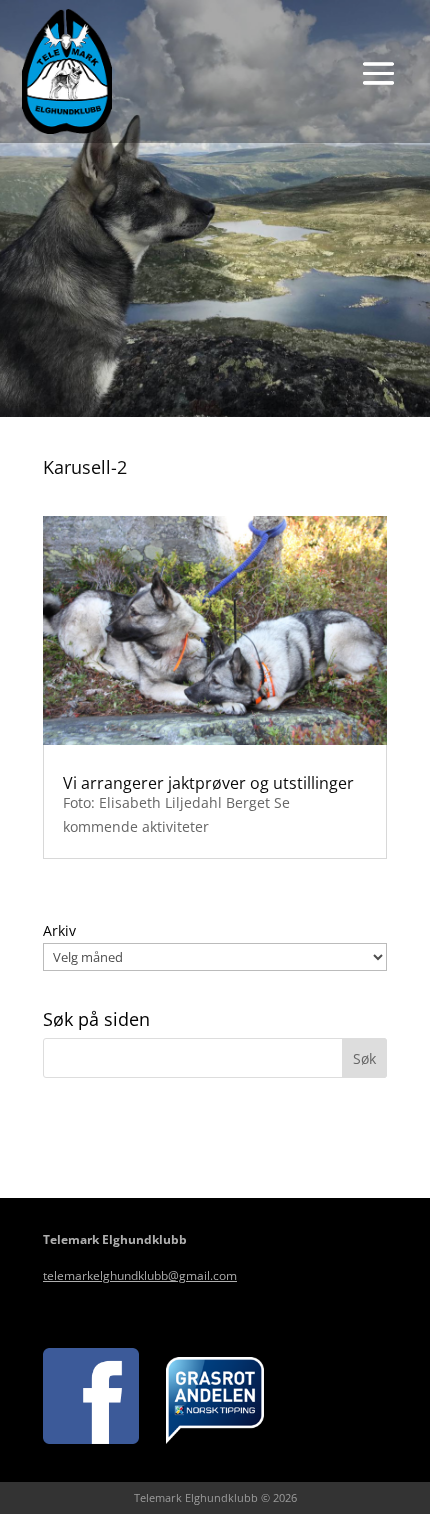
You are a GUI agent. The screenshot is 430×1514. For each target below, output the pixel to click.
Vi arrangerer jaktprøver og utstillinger (208, 783)
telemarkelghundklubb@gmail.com (140, 1275)
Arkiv (59, 930)
